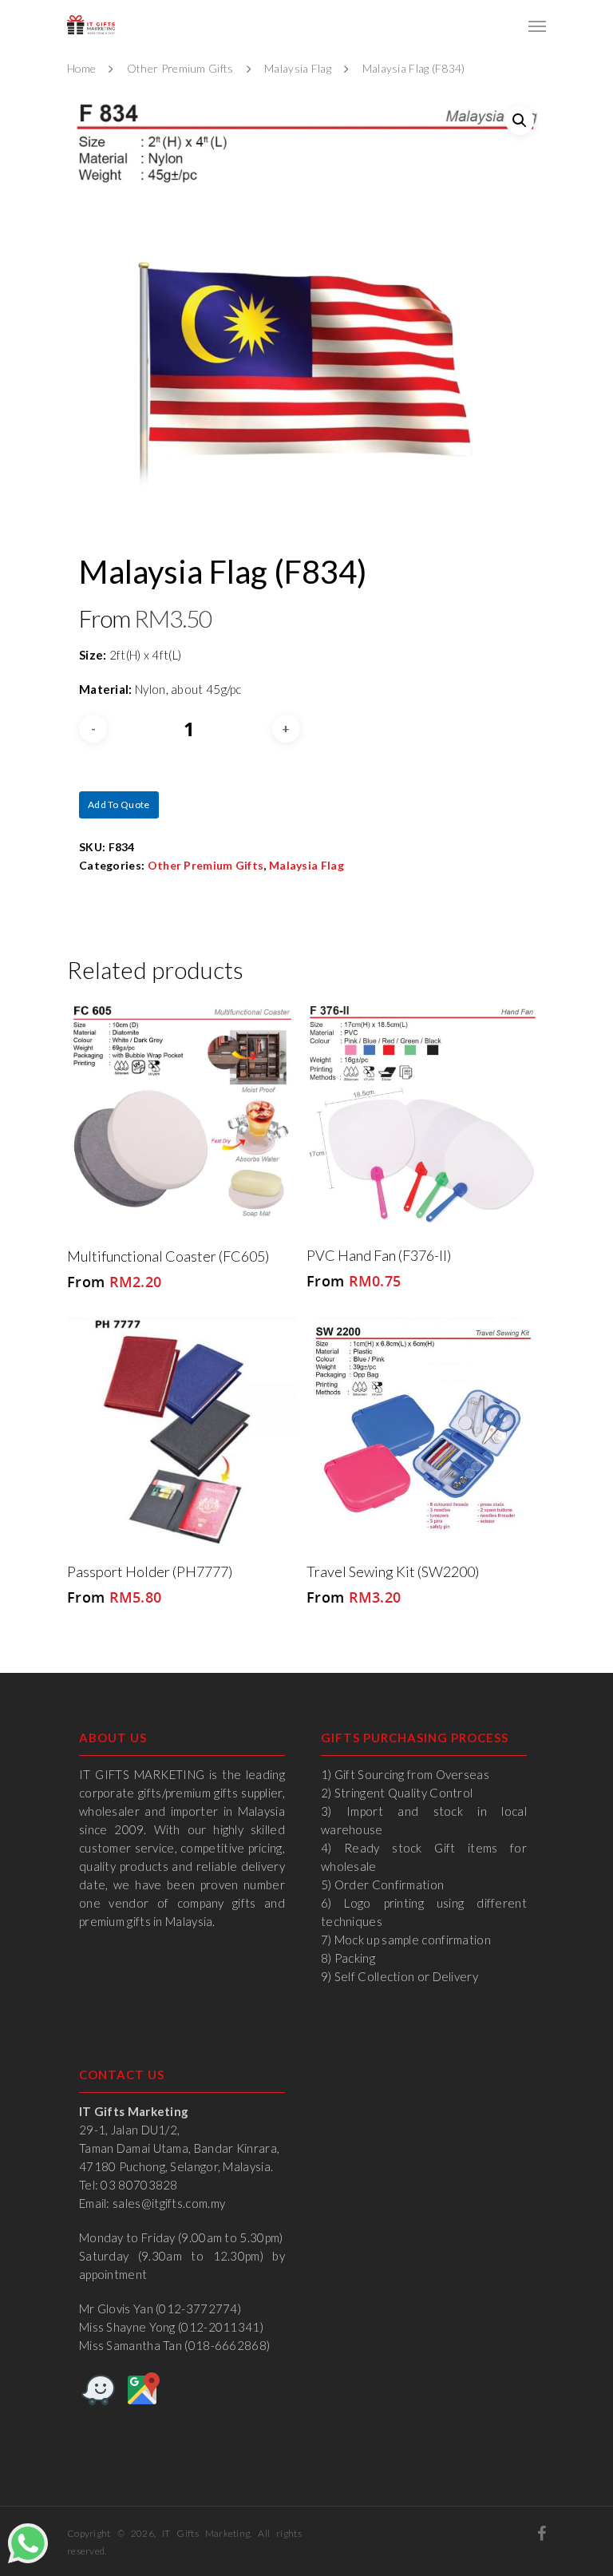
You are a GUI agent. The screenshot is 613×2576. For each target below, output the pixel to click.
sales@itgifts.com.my (169, 2203)
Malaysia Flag (298, 68)
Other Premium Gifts (180, 68)
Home (81, 68)
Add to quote (119, 805)
